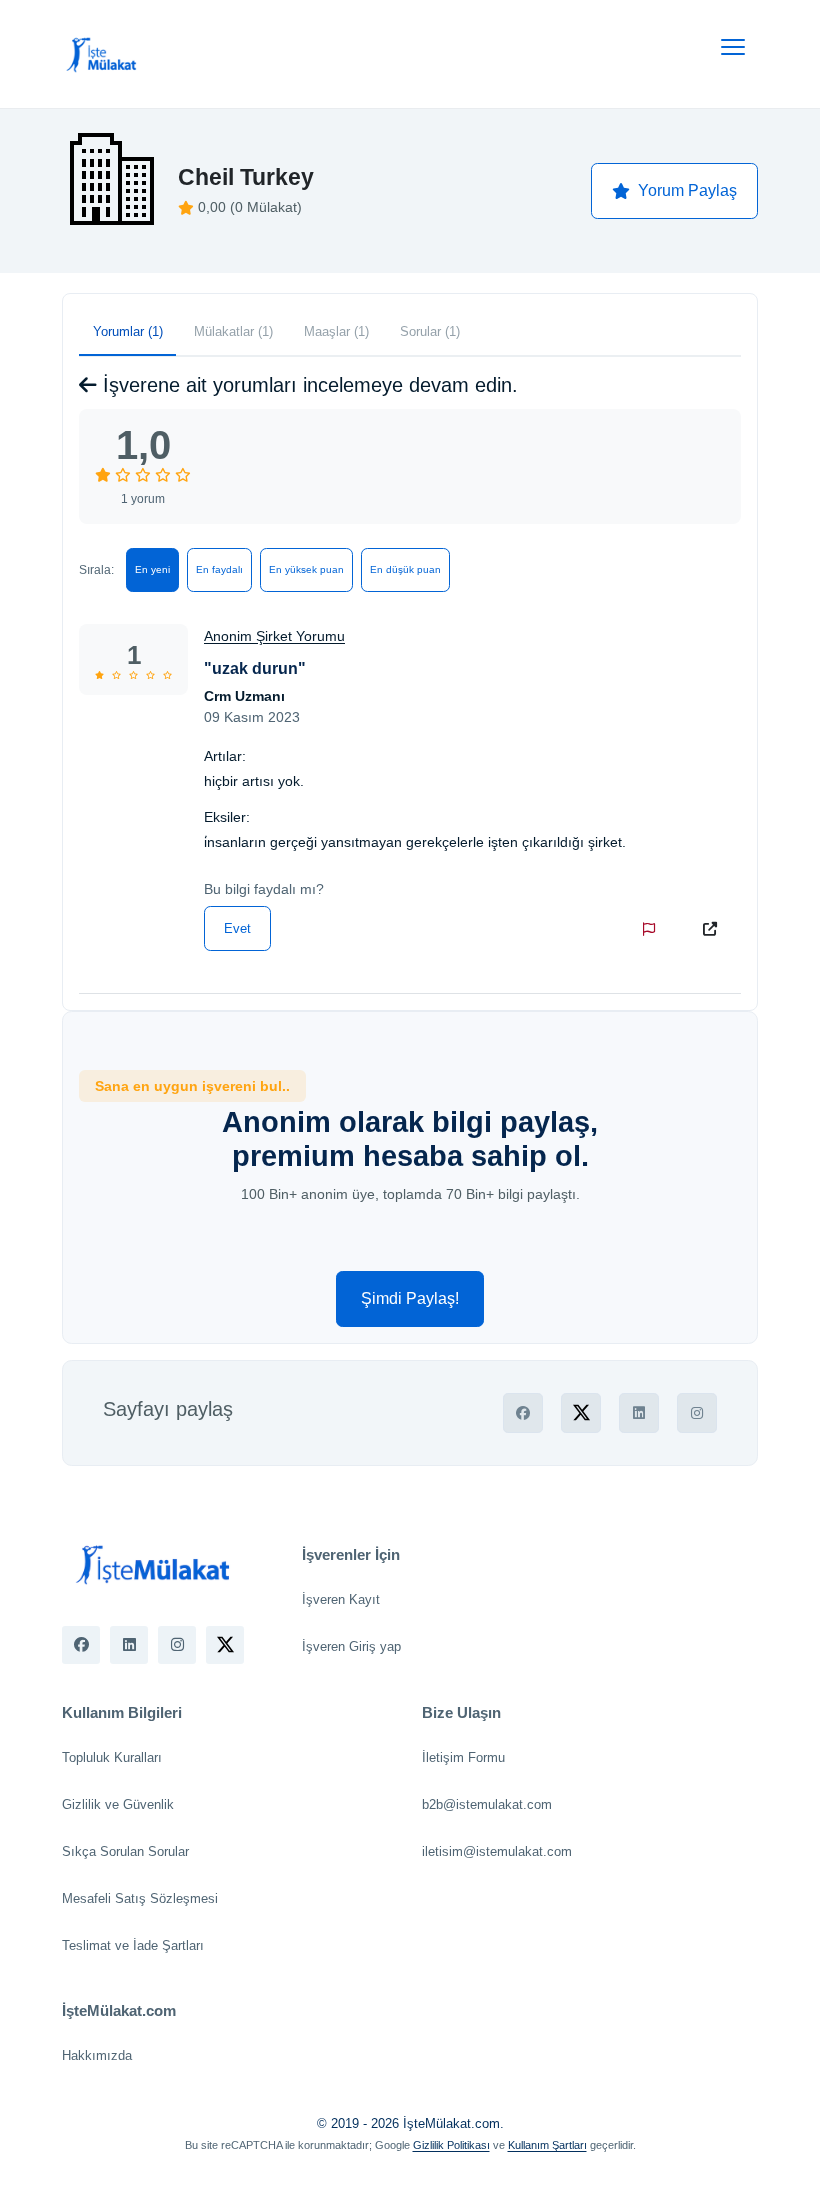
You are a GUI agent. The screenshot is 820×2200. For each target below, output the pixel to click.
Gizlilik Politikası (451, 2145)
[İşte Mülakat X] (225, 1645)
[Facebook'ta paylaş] (523, 1413)
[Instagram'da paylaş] (697, 1413)
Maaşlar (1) (336, 331)
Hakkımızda (97, 2055)
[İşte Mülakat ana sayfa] (102, 54)
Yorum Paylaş (687, 190)
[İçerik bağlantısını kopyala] (714, 929)
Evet (237, 928)
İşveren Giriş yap (351, 1646)
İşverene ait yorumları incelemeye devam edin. (307, 385)
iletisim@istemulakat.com (497, 1851)
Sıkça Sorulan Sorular (125, 1851)
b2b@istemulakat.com (487, 1804)
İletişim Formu (463, 1757)
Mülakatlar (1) (233, 331)
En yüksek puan (306, 569)
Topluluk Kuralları (112, 1757)
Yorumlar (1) (128, 331)
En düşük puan (405, 569)
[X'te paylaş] (581, 1413)
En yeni (152, 569)
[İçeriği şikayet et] (653, 929)
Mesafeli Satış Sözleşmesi (140, 1898)
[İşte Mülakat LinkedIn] (129, 1645)
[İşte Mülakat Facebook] (81, 1645)
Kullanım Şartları (547, 2145)
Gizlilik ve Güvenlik (118, 1804)
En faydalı (219, 569)
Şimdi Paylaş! (410, 1298)
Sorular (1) (430, 331)
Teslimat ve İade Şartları (133, 1945)
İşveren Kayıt (341, 1599)
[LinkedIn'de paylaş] (639, 1413)
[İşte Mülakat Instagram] (177, 1645)
